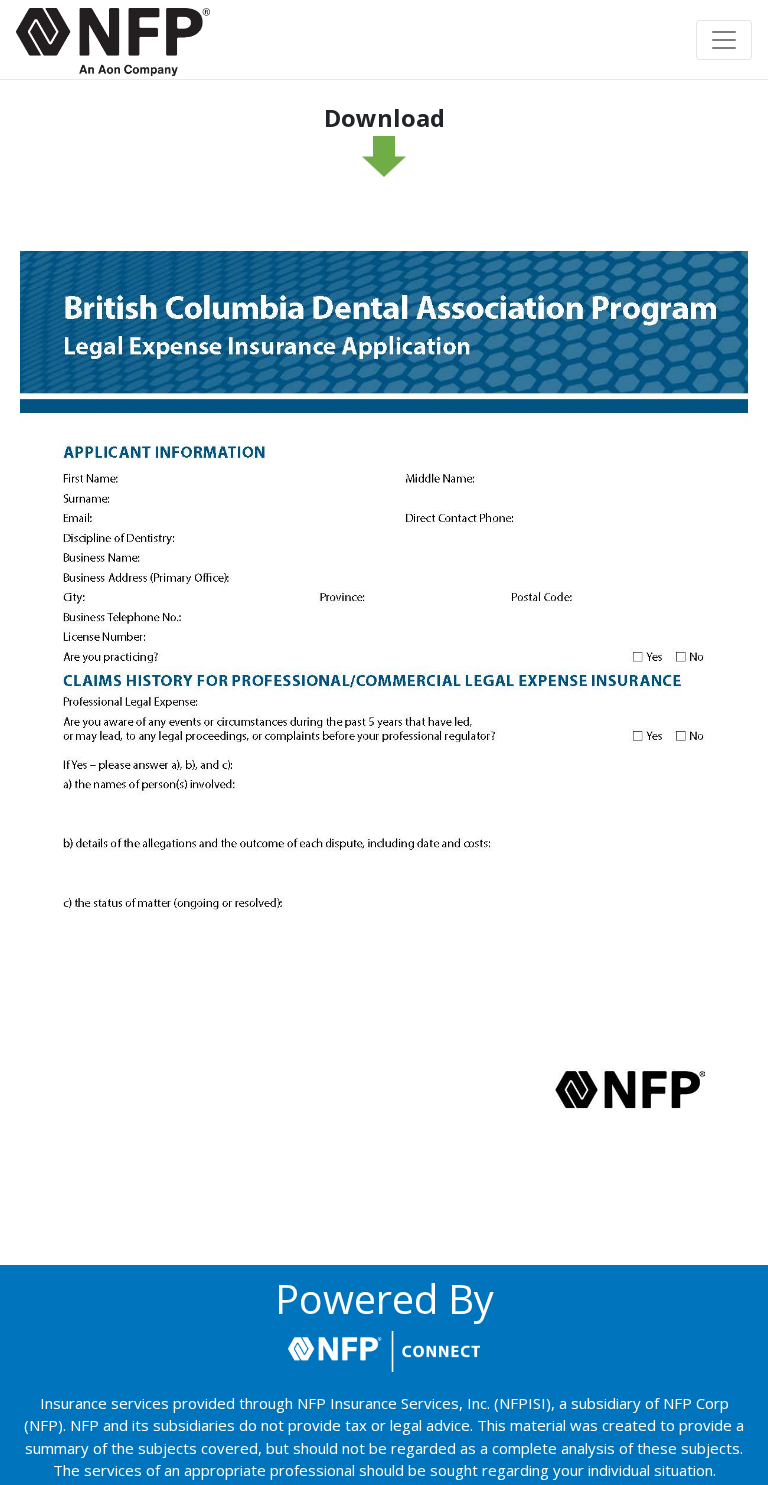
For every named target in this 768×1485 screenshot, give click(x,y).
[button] (113, 42)
